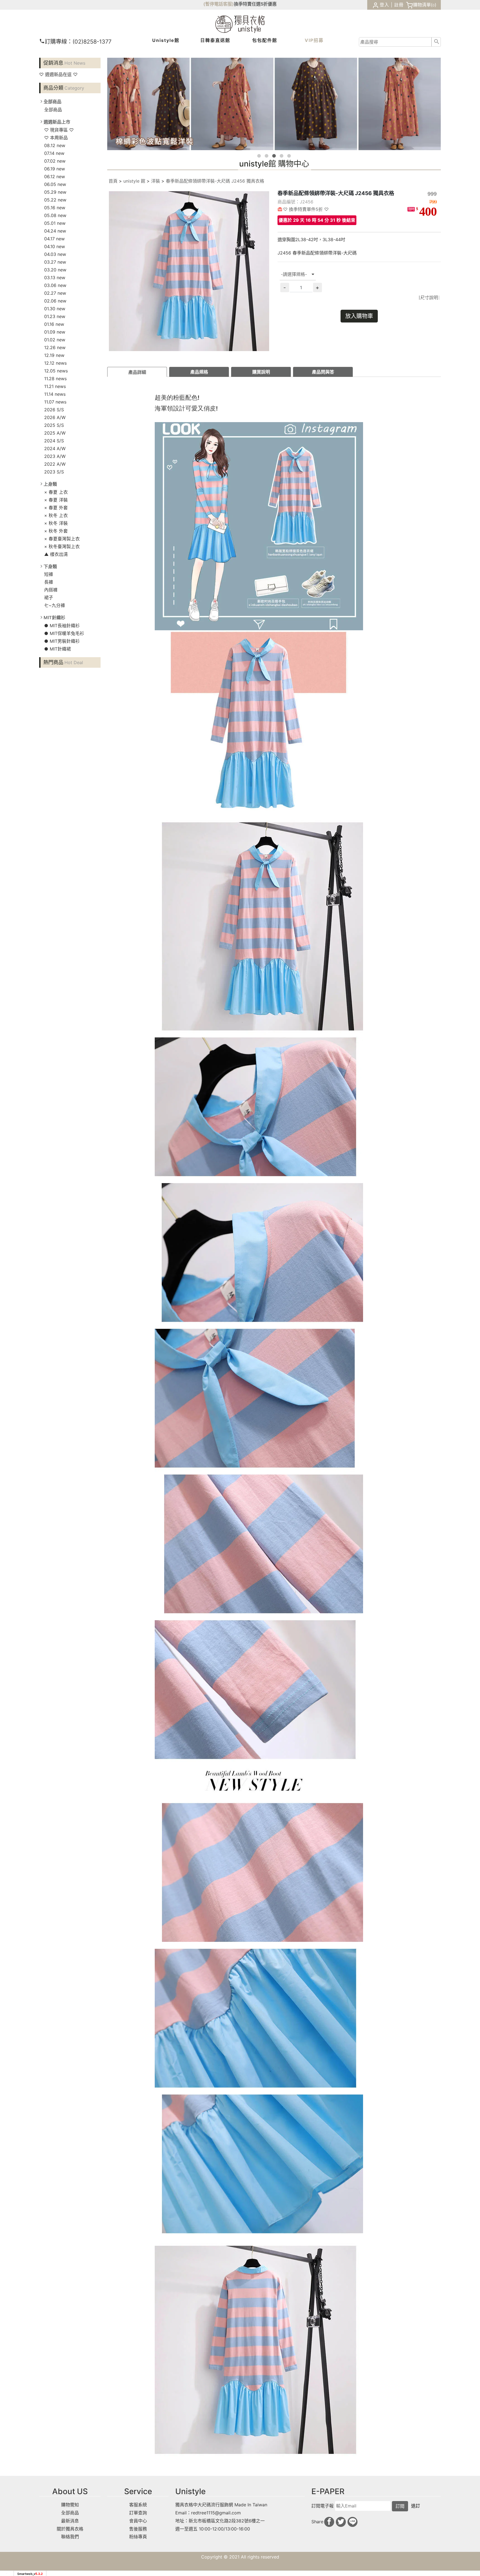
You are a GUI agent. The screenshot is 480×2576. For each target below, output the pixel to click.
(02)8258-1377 (78, 42)
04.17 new (54, 239)
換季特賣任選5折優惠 (255, 4)
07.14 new (54, 153)
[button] (259, 156)
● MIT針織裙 (57, 649)
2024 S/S (54, 441)
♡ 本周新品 (56, 138)
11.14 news (55, 394)
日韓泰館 (215, 40)
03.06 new (55, 285)
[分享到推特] (341, 2522)
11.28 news (55, 379)
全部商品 (53, 110)
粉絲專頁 (138, 2537)
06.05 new (55, 184)
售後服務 (138, 2529)
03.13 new (55, 278)
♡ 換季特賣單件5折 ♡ (306, 209)
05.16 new (55, 208)
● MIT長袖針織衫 (62, 626)
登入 (384, 5)
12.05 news (56, 371)
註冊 (399, 5)
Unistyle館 (166, 40)
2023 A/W (55, 456)
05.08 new (55, 215)
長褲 (49, 582)
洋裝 (156, 181)
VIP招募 (314, 40)
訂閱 (400, 2506)
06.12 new (55, 177)
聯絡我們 (70, 2537)
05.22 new (55, 200)
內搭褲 (51, 590)
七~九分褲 (55, 605)
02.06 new (55, 301)
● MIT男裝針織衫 (62, 641)
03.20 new (55, 270)
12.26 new (55, 347)
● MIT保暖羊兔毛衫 (64, 633)
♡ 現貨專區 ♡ (59, 130)
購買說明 (261, 372)
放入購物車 (359, 316)
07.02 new (55, 161)
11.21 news (55, 386)
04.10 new (55, 246)
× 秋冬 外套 (56, 531)
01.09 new (55, 332)
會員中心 (138, 2521)
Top (463, 126)
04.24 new (55, 231)
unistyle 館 (134, 181)
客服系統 (138, 2505)
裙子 (49, 598)
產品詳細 (137, 372)
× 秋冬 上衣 (56, 515)
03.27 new (55, 262)
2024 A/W (55, 448)
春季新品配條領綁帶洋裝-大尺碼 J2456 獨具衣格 (215, 181)
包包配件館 (265, 40)
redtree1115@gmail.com (216, 2513)
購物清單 (422, 5)
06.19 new (55, 169)
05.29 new (55, 192)
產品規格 (199, 372)
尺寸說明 (429, 298)
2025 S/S (54, 425)
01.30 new (55, 309)
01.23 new (55, 316)
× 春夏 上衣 (56, 492)
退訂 (416, 2506)
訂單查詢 (138, 2513)
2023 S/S (54, 472)
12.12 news (55, 363)
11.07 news (55, 402)
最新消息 (70, 2521)
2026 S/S (54, 410)
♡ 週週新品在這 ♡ (58, 74)
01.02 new (55, 340)
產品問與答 (323, 372)
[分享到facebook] (329, 2522)
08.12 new (55, 145)
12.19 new (54, 355)
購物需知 (70, 2505)
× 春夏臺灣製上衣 (62, 539)
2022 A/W (55, 464)
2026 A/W (55, 417)
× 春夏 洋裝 (56, 500)
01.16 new (54, 324)
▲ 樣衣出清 (56, 554)
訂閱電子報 (322, 2506)
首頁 (113, 181)
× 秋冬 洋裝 (56, 523)
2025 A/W (55, 433)
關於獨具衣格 (70, 2529)
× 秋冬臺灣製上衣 (62, 546)
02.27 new (55, 293)
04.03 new (55, 254)
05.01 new (55, 223)
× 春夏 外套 (56, 508)
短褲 (49, 574)
